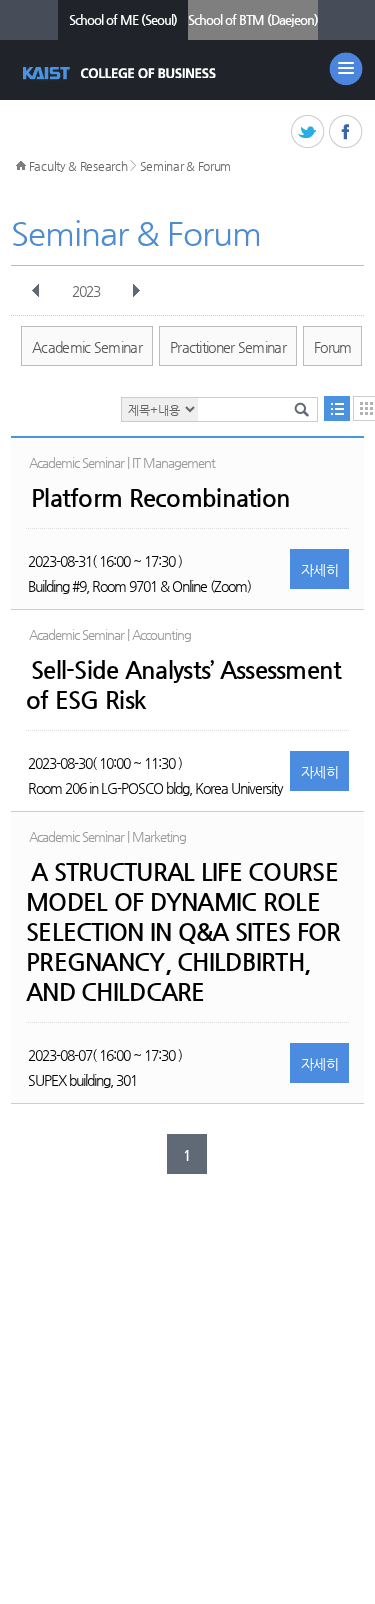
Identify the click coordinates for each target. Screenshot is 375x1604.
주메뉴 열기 (346, 69)
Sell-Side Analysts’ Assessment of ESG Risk (183, 685)
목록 (337, 408)
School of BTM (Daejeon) (253, 19)
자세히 (319, 570)
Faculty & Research (78, 166)
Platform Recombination (160, 498)
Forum (333, 347)
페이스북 (346, 132)
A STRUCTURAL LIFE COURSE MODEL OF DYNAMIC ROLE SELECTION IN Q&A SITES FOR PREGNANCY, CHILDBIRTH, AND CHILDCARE (183, 932)
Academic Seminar (87, 347)
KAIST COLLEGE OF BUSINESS (121, 73)
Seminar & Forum (186, 166)
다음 (136, 291)
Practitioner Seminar (228, 347)
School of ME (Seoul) (123, 19)
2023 (86, 291)
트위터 (308, 132)
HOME (21, 166)
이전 (36, 291)
